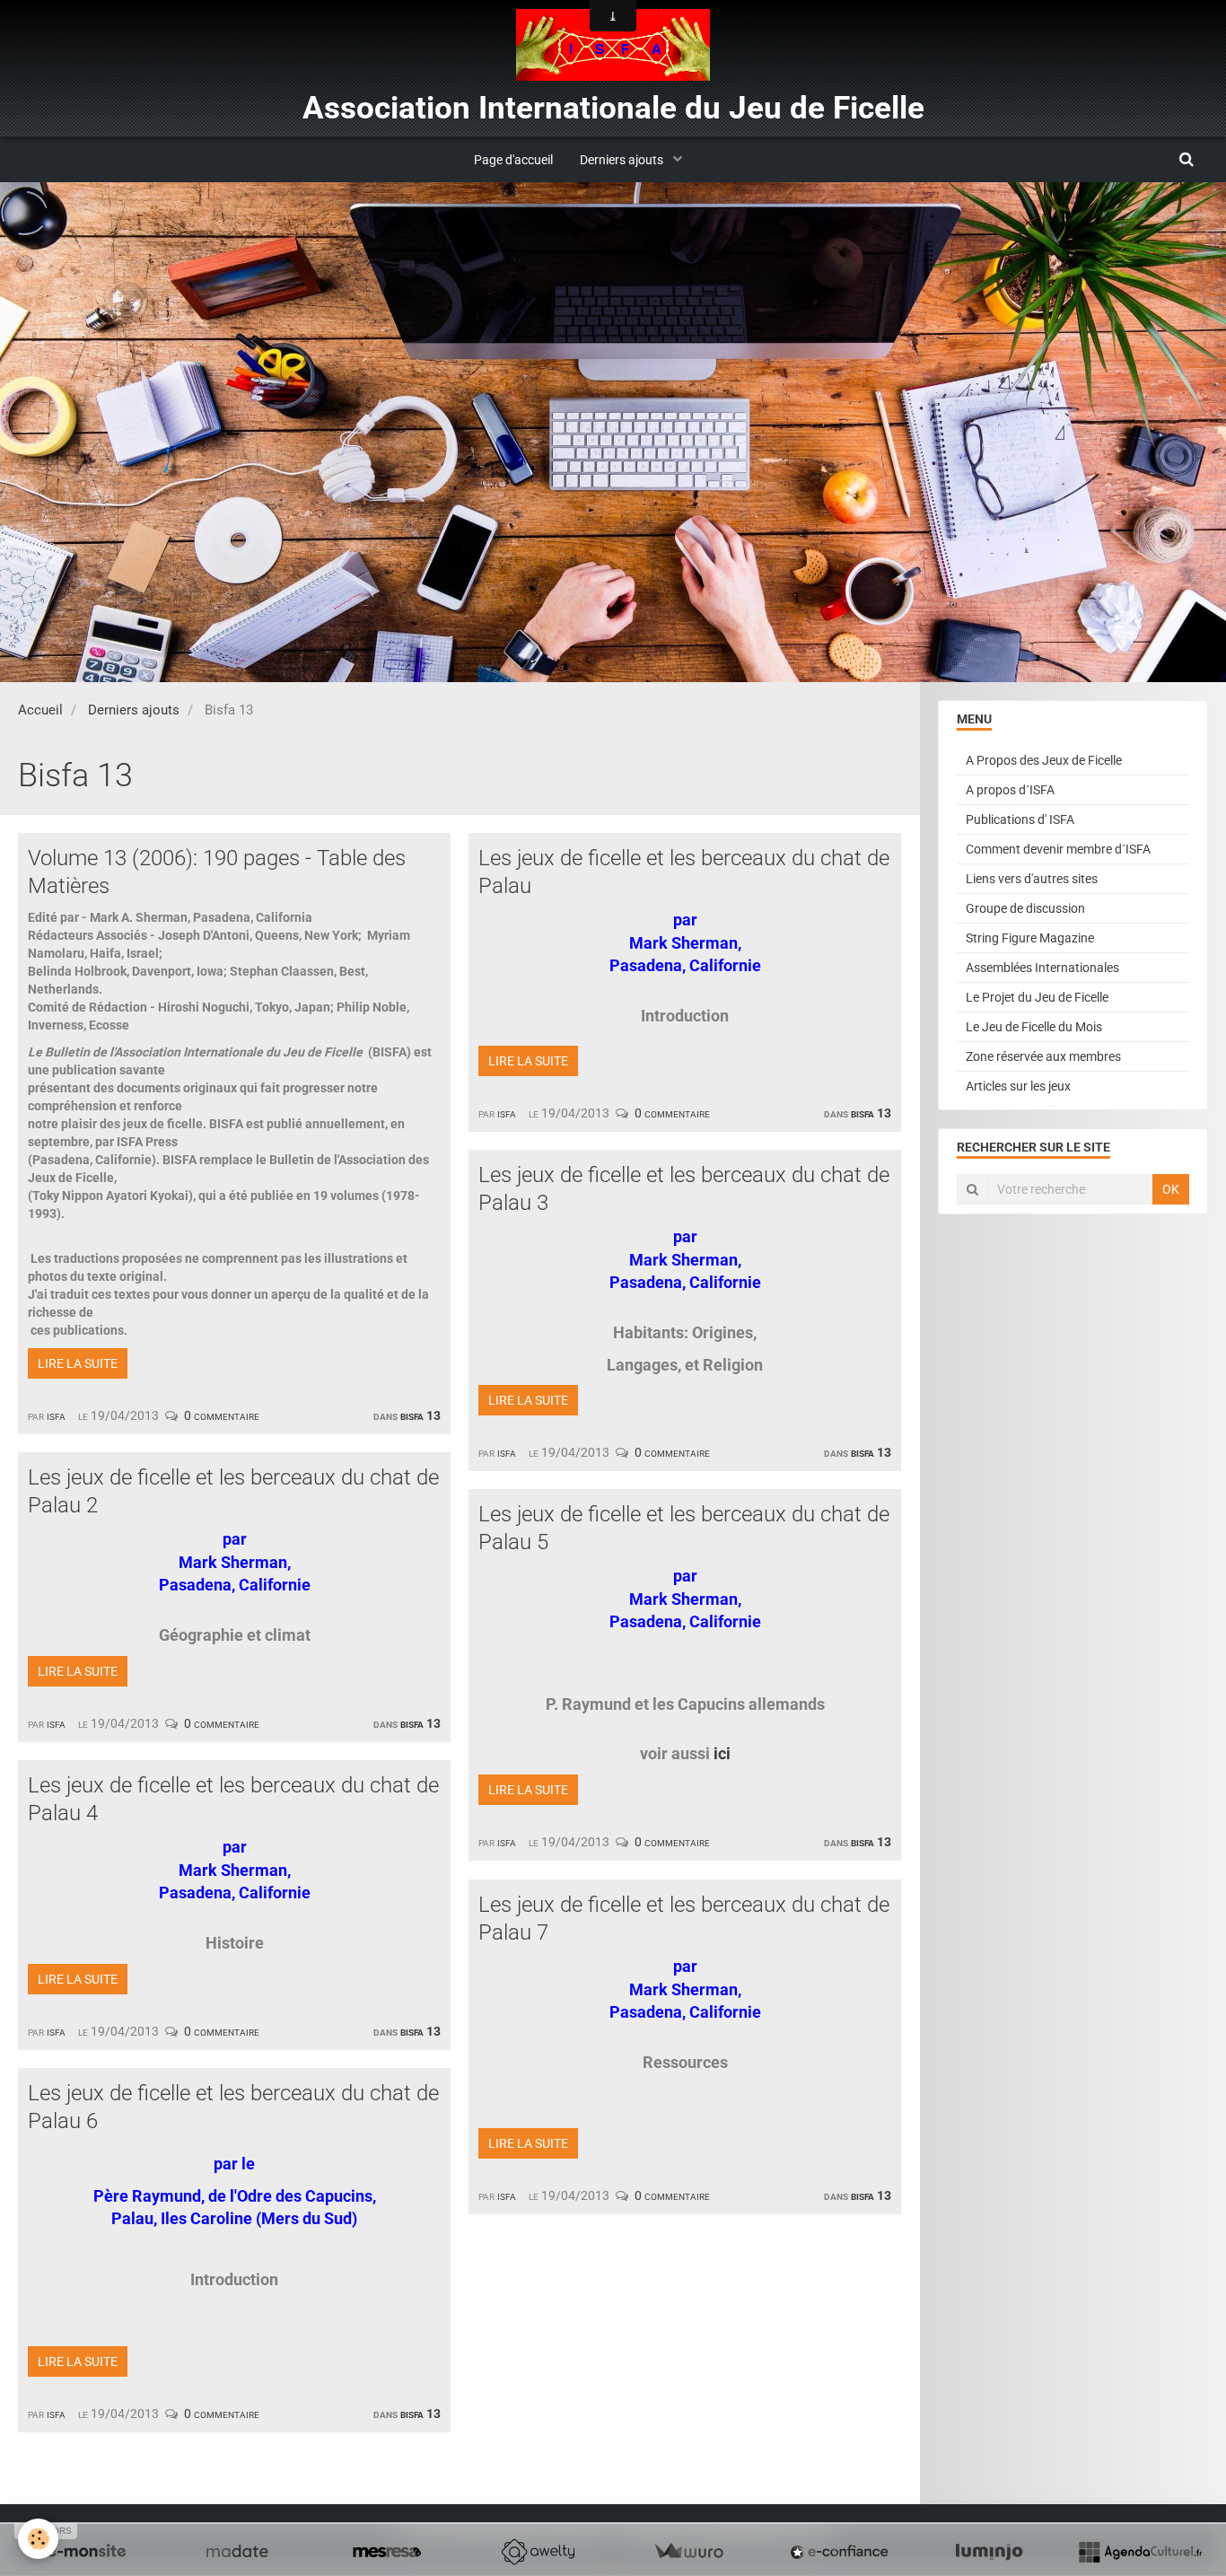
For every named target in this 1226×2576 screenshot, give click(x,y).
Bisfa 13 (420, 1415)
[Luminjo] (989, 2552)
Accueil (40, 710)
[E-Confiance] (839, 2552)
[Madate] (237, 2552)
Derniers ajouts (623, 160)
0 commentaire (222, 1415)
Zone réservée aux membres (1043, 1056)
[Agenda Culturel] (1140, 2552)
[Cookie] (38, 2539)
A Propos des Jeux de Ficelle (1044, 760)
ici (722, 1753)
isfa (56, 1415)
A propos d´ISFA (1010, 790)
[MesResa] (387, 2552)
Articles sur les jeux (1018, 1086)
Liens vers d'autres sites (1032, 879)
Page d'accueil (513, 160)
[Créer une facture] (688, 2552)
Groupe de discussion (1025, 908)
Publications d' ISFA (1020, 819)
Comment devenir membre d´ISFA (1058, 849)
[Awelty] (538, 2552)
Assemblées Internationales (1042, 968)
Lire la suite (78, 1363)
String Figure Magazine (1030, 938)
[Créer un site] (86, 2552)
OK (1171, 1189)
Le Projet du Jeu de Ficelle (1037, 997)
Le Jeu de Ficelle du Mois (1034, 1027)
